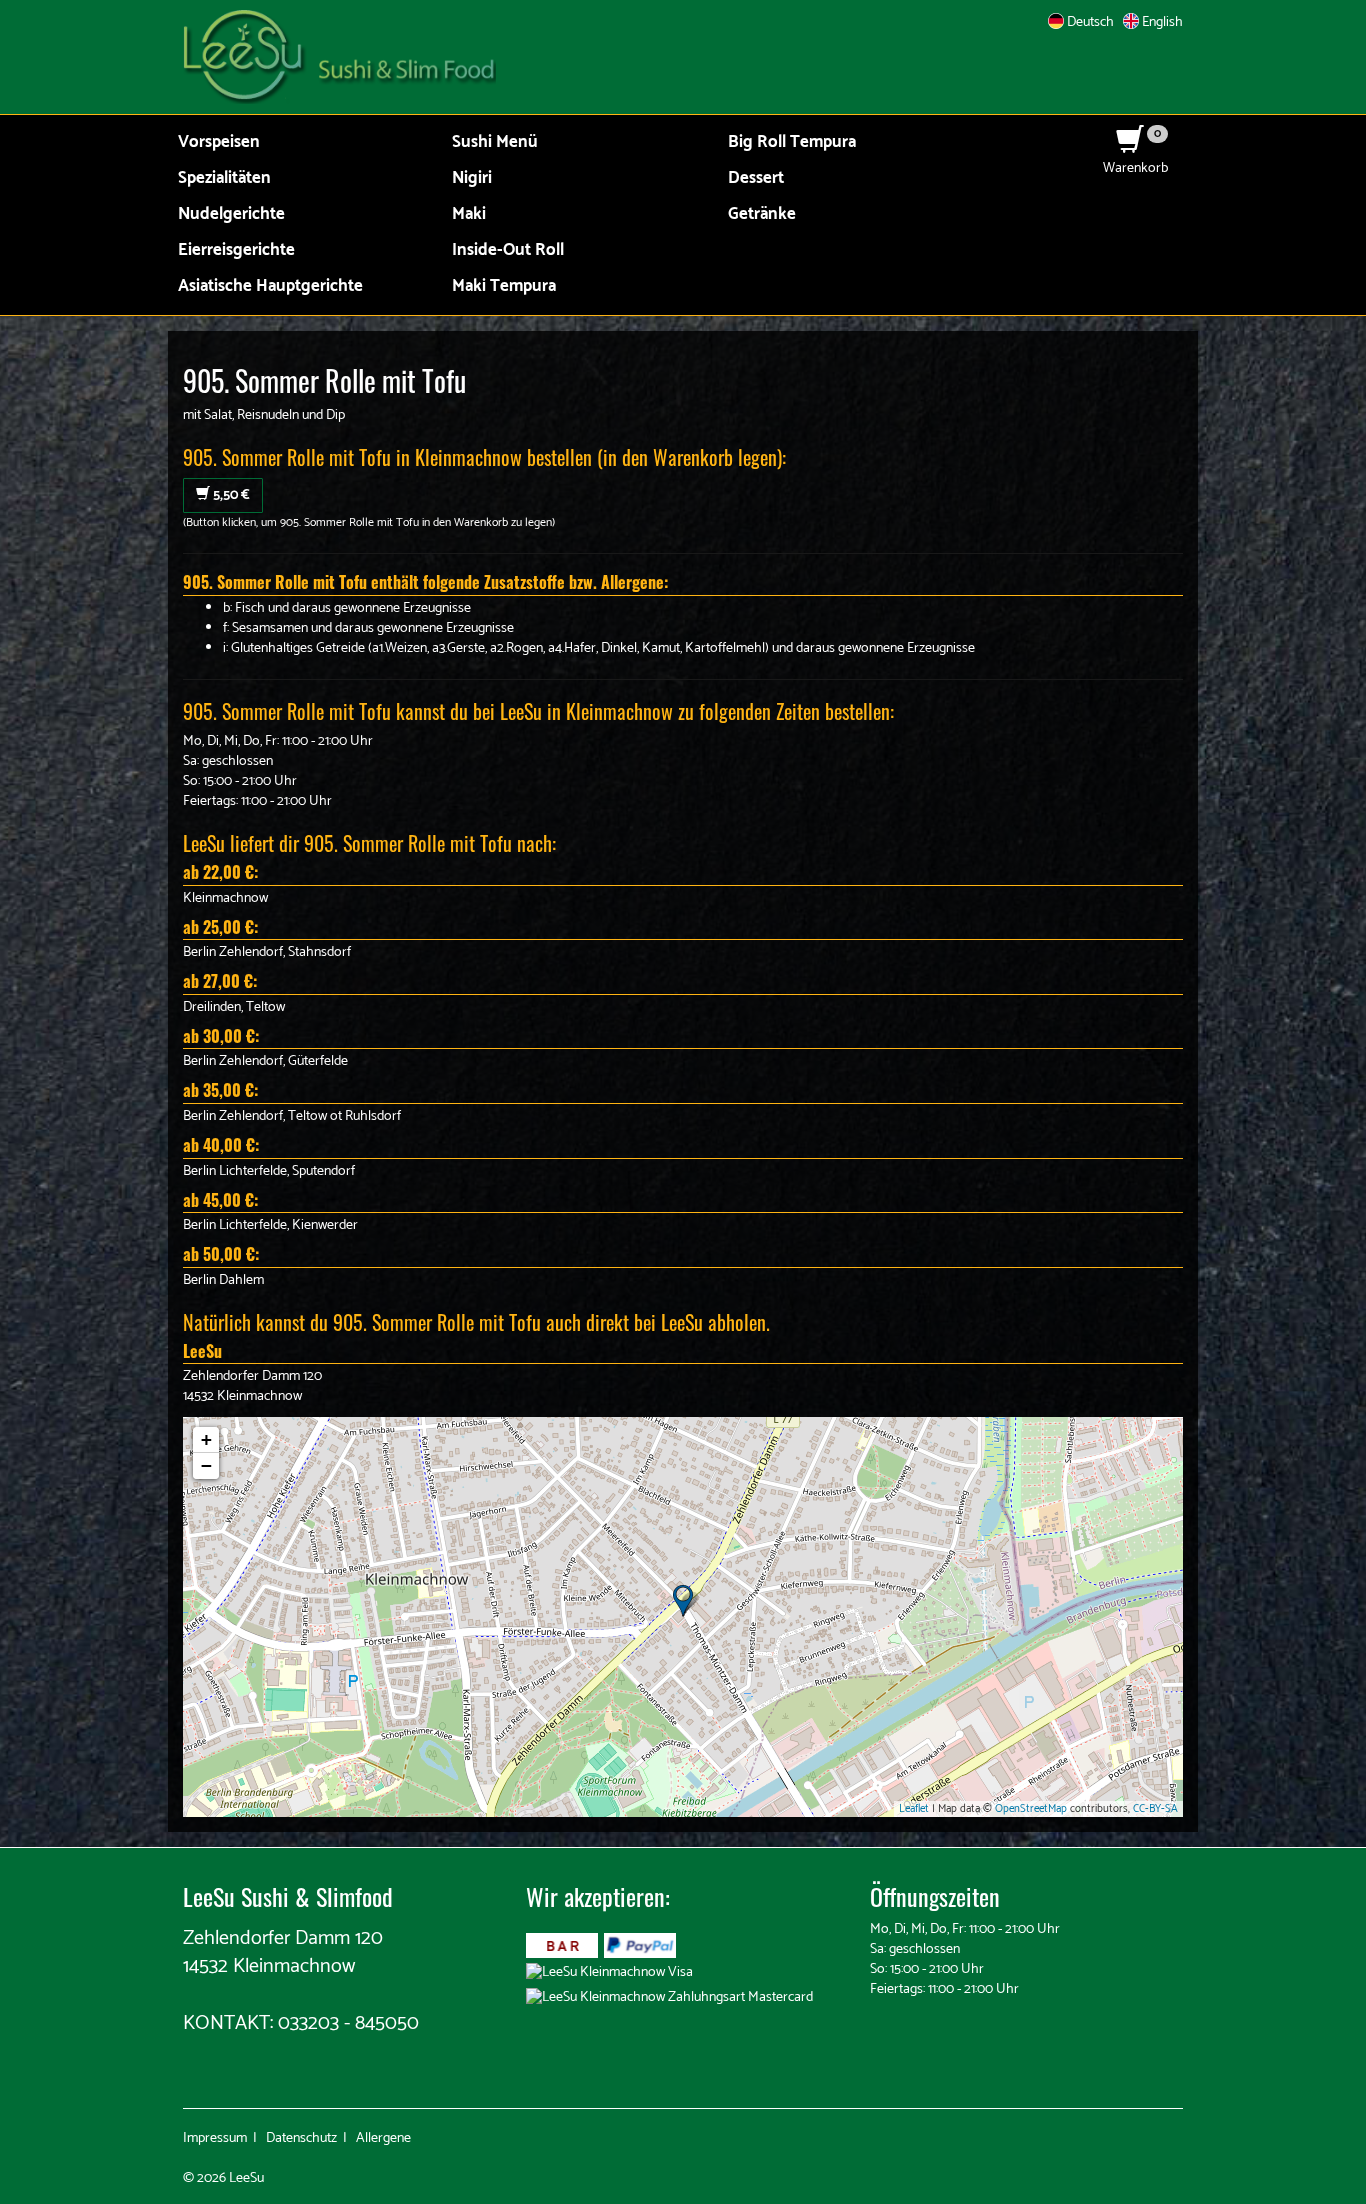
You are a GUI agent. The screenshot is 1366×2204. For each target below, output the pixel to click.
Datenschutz (301, 2138)
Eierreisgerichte (236, 250)
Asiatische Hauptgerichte (270, 286)
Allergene (383, 2138)
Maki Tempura (504, 286)
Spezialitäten (224, 178)
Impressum (215, 2138)
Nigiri (472, 178)
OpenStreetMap (1031, 1809)
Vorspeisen (219, 142)
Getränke (762, 214)
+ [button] (206, 1439)
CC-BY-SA (1155, 1809)
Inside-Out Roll (508, 250)
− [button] (206, 1465)
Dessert (756, 178)
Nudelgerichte (231, 214)
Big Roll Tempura (792, 142)
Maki (469, 214)
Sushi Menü (495, 142)
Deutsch (1089, 22)
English (1161, 22)
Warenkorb (1135, 158)
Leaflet (914, 1809)
